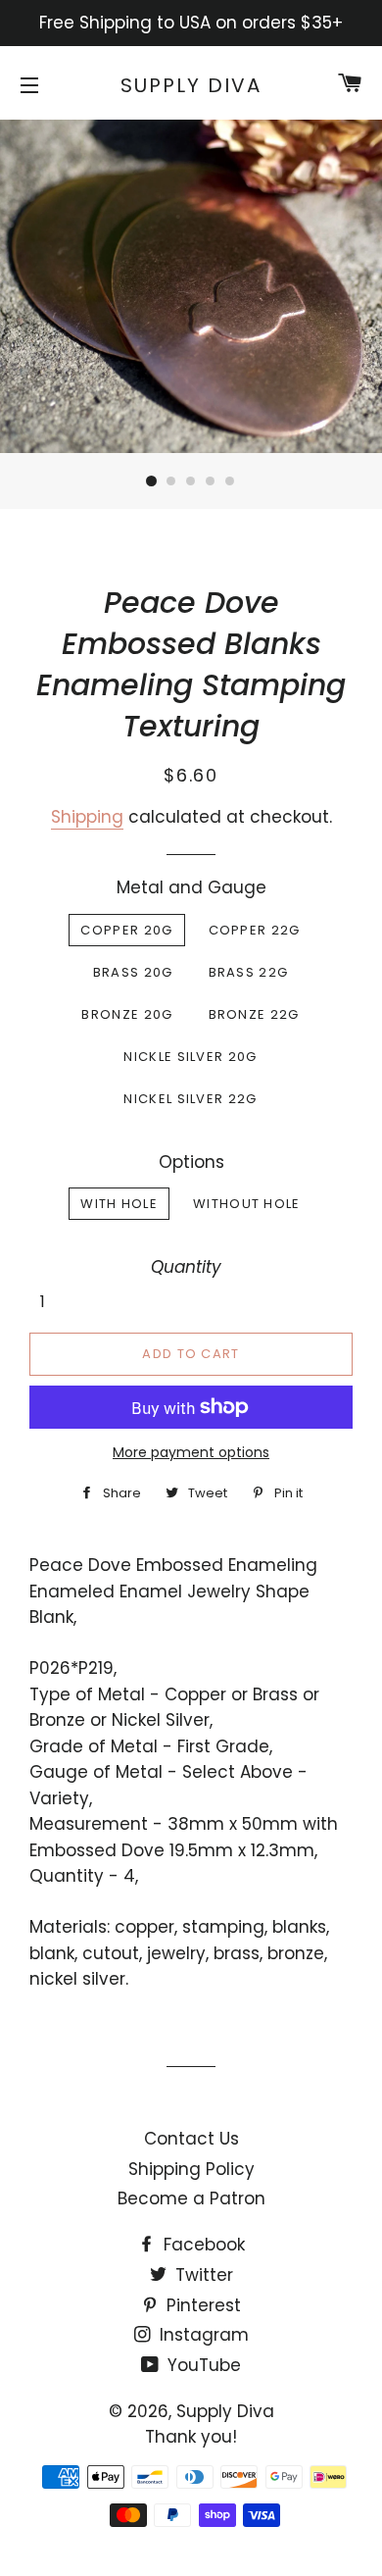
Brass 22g (249, 972)
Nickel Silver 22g (190, 1099)
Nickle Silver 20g (190, 1057)
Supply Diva (191, 85)
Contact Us (191, 2139)
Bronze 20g (127, 1014)
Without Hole (247, 1204)
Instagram (202, 2335)
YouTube (202, 2365)
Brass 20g (133, 972)
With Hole (119, 1204)
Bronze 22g (254, 1014)
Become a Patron (191, 2198)
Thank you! (191, 2437)
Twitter (202, 2275)
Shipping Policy (191, 2169)
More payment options (191, 1452)
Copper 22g (255, 930)
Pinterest (201, 2305)
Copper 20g (126, 930)
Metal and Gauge (191, 887)
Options (191, 1162)
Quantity (186, 1267)
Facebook (202, 2245)
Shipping (87, 817)
